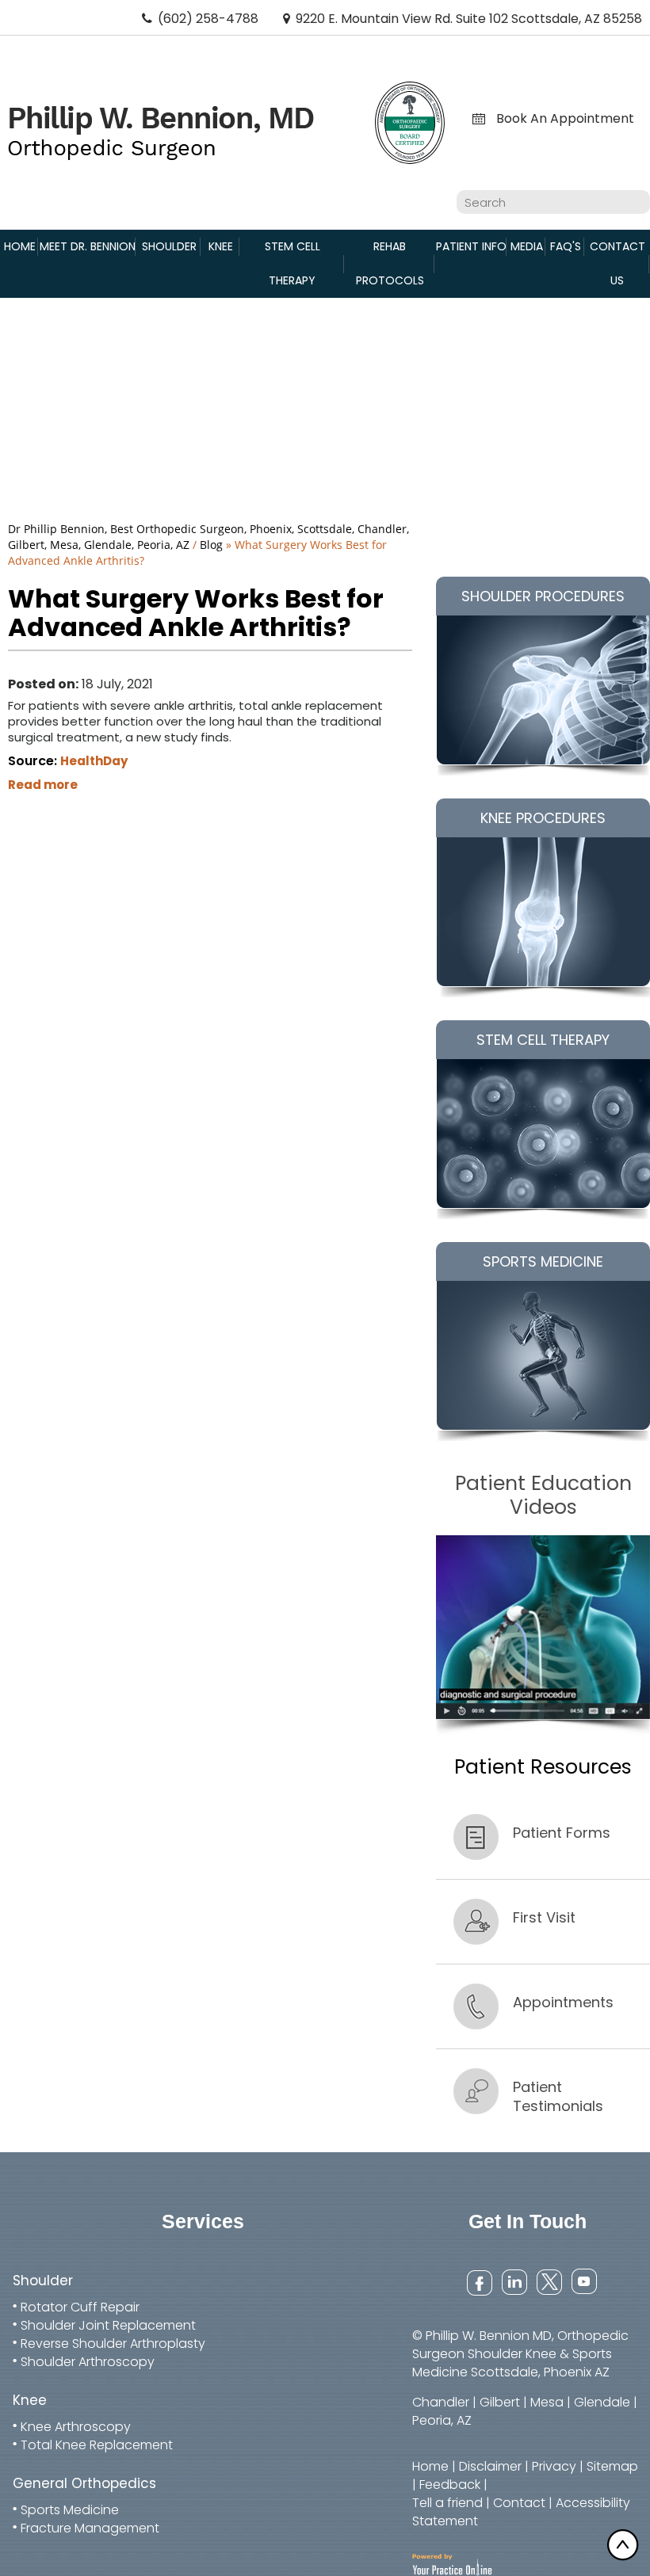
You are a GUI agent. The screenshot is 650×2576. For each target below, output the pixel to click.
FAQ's (566, 246)
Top (626, 2544)
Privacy (554, 2466)
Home (20, 246)
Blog (211, 545)
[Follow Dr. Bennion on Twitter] (548, 2281)
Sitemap (612, 2466)
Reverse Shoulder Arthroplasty (113, 2344)
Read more (43, 785)
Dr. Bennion (88, 246)
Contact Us (617, 263)
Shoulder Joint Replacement (108, 2325)
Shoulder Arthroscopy (88, 2362)
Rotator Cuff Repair (80, 2307)
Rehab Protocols (390, 263)
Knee (221, 246)
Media (527, 246)
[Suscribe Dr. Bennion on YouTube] (583, 2281)
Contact (519, 2503)
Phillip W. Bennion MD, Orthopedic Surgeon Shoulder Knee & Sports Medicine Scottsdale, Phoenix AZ (520, 2354)
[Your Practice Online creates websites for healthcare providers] (452, 2564)
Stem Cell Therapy (292, 263)
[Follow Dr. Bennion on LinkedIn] (513, 2281)
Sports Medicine (70, 2510)
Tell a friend (447, 2503)
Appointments (563, 2002)
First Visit (544, 1917)
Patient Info (471, 246)
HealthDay (94, 761)
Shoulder (169, 246)
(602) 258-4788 (208, 19)
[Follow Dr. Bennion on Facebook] (478, 2281)
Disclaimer (490, 2466)
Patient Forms (562, 1833)
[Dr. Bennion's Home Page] (161, 132)
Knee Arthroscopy (76, 2427)
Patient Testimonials (558, 2096)
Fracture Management (90, 2528)
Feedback (450, 2485)
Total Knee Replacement (97, 2445)
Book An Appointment (565, 119)
